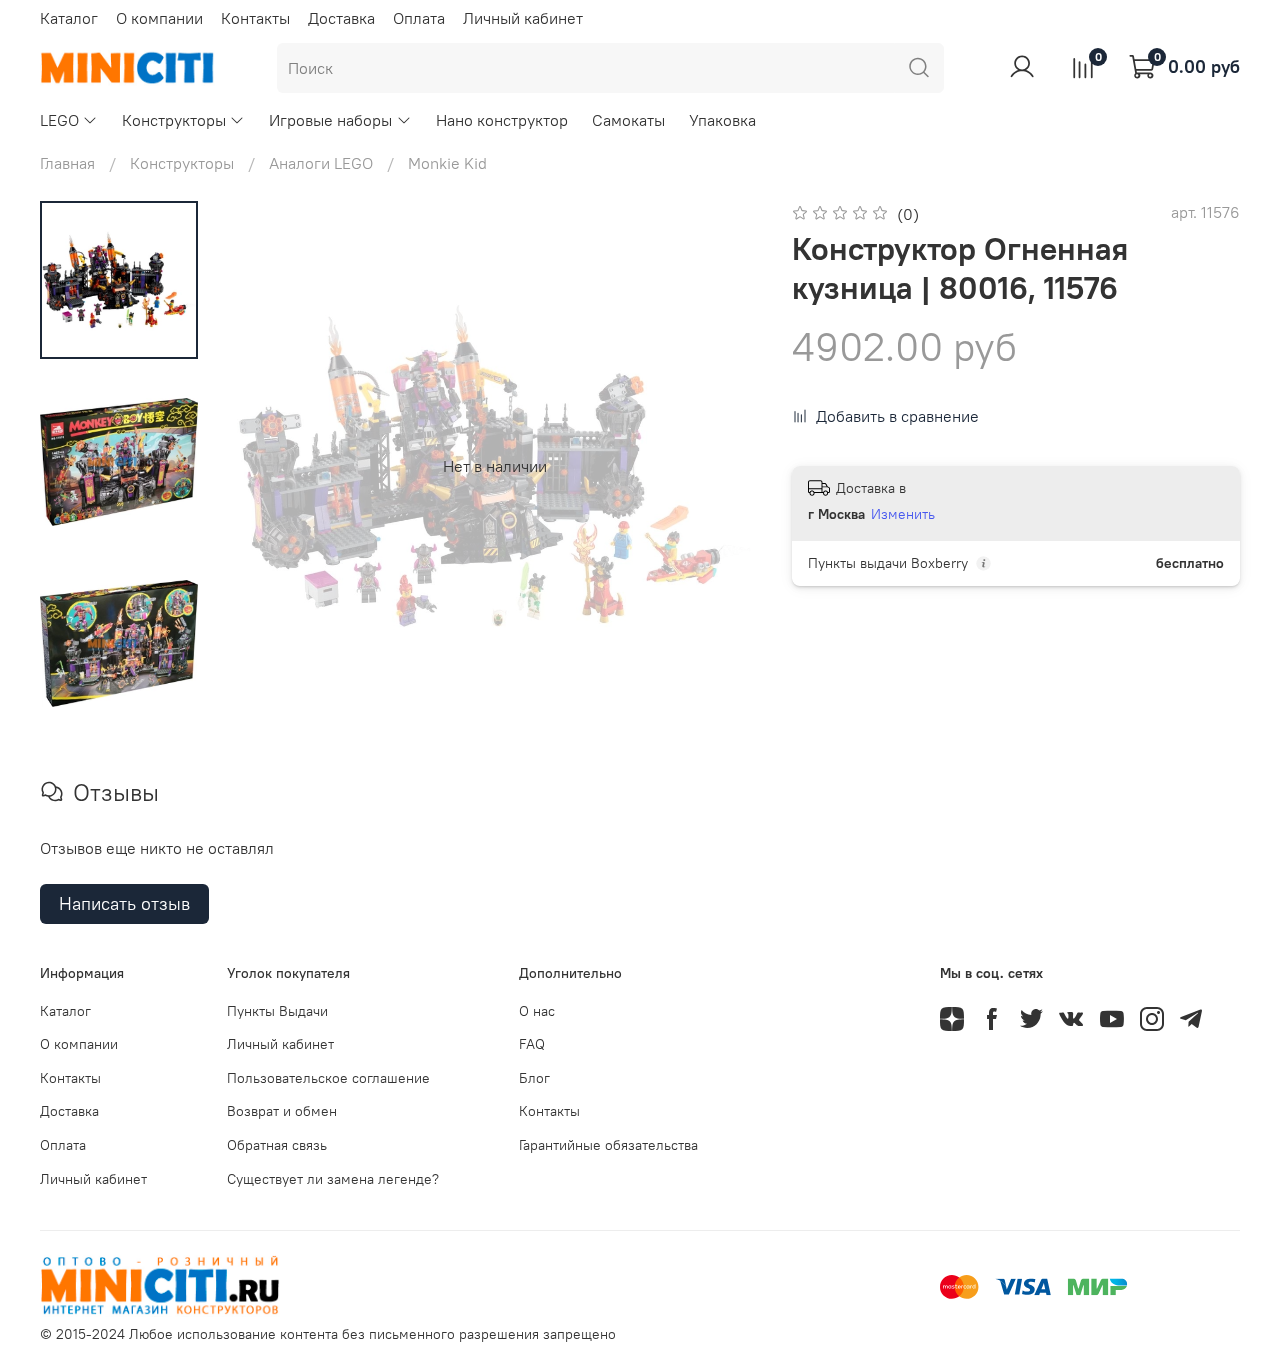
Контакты (255, 18)
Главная (67, 163)
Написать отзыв (124, 903)
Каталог (69, 18)
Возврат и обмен (282, 1111)
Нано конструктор (502, 120)
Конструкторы (174, 120)
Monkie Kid (447, 163)
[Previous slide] (270, 466)
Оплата (419, 18)
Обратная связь (277, 1145)
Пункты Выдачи (277, 1011)
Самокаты (628, 120)
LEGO (59, 120)
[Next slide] (720, 466)
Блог (534, 1078)
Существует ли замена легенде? (333, 1179)
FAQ (532, 1044)
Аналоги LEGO (321, 163)
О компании (159, 18)
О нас (537, 1011)
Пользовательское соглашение (328, 1078)
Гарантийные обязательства (608, 1145)
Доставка (341, 18)
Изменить (903, 514)
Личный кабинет (523, 18)
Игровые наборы (330, 120)
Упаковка (722, 120)
